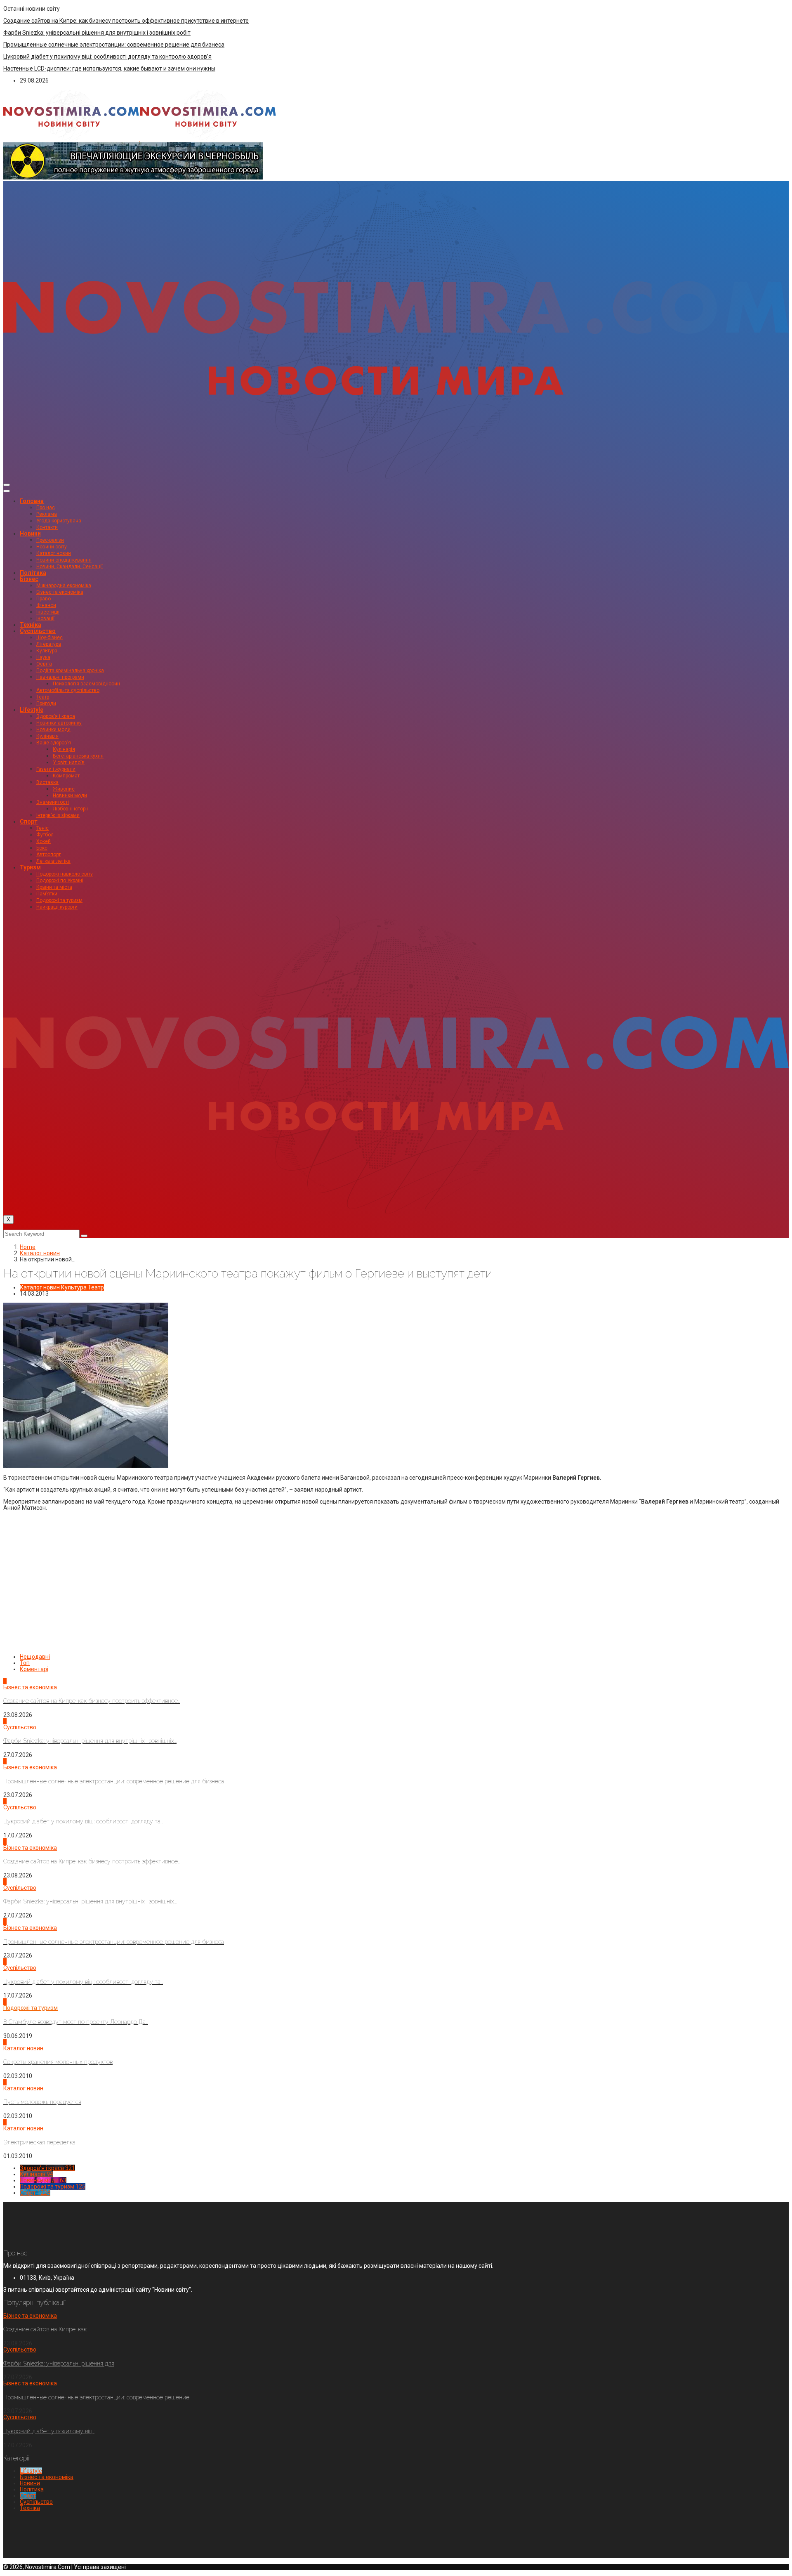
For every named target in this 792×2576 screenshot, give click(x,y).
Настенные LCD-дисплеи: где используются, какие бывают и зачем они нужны (109, 68)
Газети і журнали (56, 769)
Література (49, 644)
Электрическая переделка (39, 2142)
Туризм (30, 867)
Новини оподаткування (64, 560)
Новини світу (52, 547)
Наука (43, 657)
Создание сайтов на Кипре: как (45, 2329)
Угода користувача (59, 521)
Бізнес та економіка (60, 592)
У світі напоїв (69, 763)
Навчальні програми (60, 677)
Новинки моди (53, 730)
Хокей (44, 841)
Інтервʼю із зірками (58, 815)
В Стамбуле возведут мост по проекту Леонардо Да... (76, 2022)
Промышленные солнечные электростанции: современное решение (96, 2397)
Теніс (42, 828)
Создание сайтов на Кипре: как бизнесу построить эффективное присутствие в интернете (126, 21)
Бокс (42, 848)
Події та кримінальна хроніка (70, 671)
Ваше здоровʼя (54, 743)
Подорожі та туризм (59, 900)
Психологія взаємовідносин (86, 684)
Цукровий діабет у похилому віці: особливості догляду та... (83, 1821)
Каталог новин (54, 553)
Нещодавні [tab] (35, 1657)
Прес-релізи (50, 540)
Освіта (44, 664)
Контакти (47, 527)
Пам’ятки (47, 894)
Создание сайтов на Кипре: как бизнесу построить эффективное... (92, 1701)
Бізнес (29, 579)
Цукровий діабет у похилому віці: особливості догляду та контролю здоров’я (107, 57)
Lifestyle (32, 710)
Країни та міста (54, 887)
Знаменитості (53, 802)
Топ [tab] (25, 1663)
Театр (43, 697)
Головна (32, 501)
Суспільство (38, 631)
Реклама (47, 514)
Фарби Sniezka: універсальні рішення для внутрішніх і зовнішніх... (90, 1741)
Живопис (64, 789)
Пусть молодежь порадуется (42, 2102)
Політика (33, 573)
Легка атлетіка (53, 861)
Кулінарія (47, 736)
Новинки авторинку (59, 723)
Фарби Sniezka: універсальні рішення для (59, 2363)
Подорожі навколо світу (65, 874)
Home (28, 1247)
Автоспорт (48, 855)
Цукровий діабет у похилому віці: (49, 2431)
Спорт (29, 822)
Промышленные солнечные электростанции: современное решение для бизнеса (114, 45)
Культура (47, 651)
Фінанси (46, 605)
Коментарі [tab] (34, 1669)
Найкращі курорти (57, 907)
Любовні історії (70, 809)
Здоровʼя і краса (56, 716)
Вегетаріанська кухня (78, 756)
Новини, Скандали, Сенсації (70, 567)
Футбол (45, 835)
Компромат (66, 776)
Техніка (31, 625)
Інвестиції (48, 612)
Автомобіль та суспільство (68, 690)
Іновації (45, 619)
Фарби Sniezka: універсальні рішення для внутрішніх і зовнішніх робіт (97, 33)
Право (44, 599)
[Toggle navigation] (7, 485)
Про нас (46, 508)
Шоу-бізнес (49, 638)
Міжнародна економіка (64, 586)
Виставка (47, 782)
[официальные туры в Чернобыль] (133, 177)
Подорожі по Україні (60, 881)
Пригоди (46, 704)
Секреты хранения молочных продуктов (58, 2062)
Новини (30, 534)
